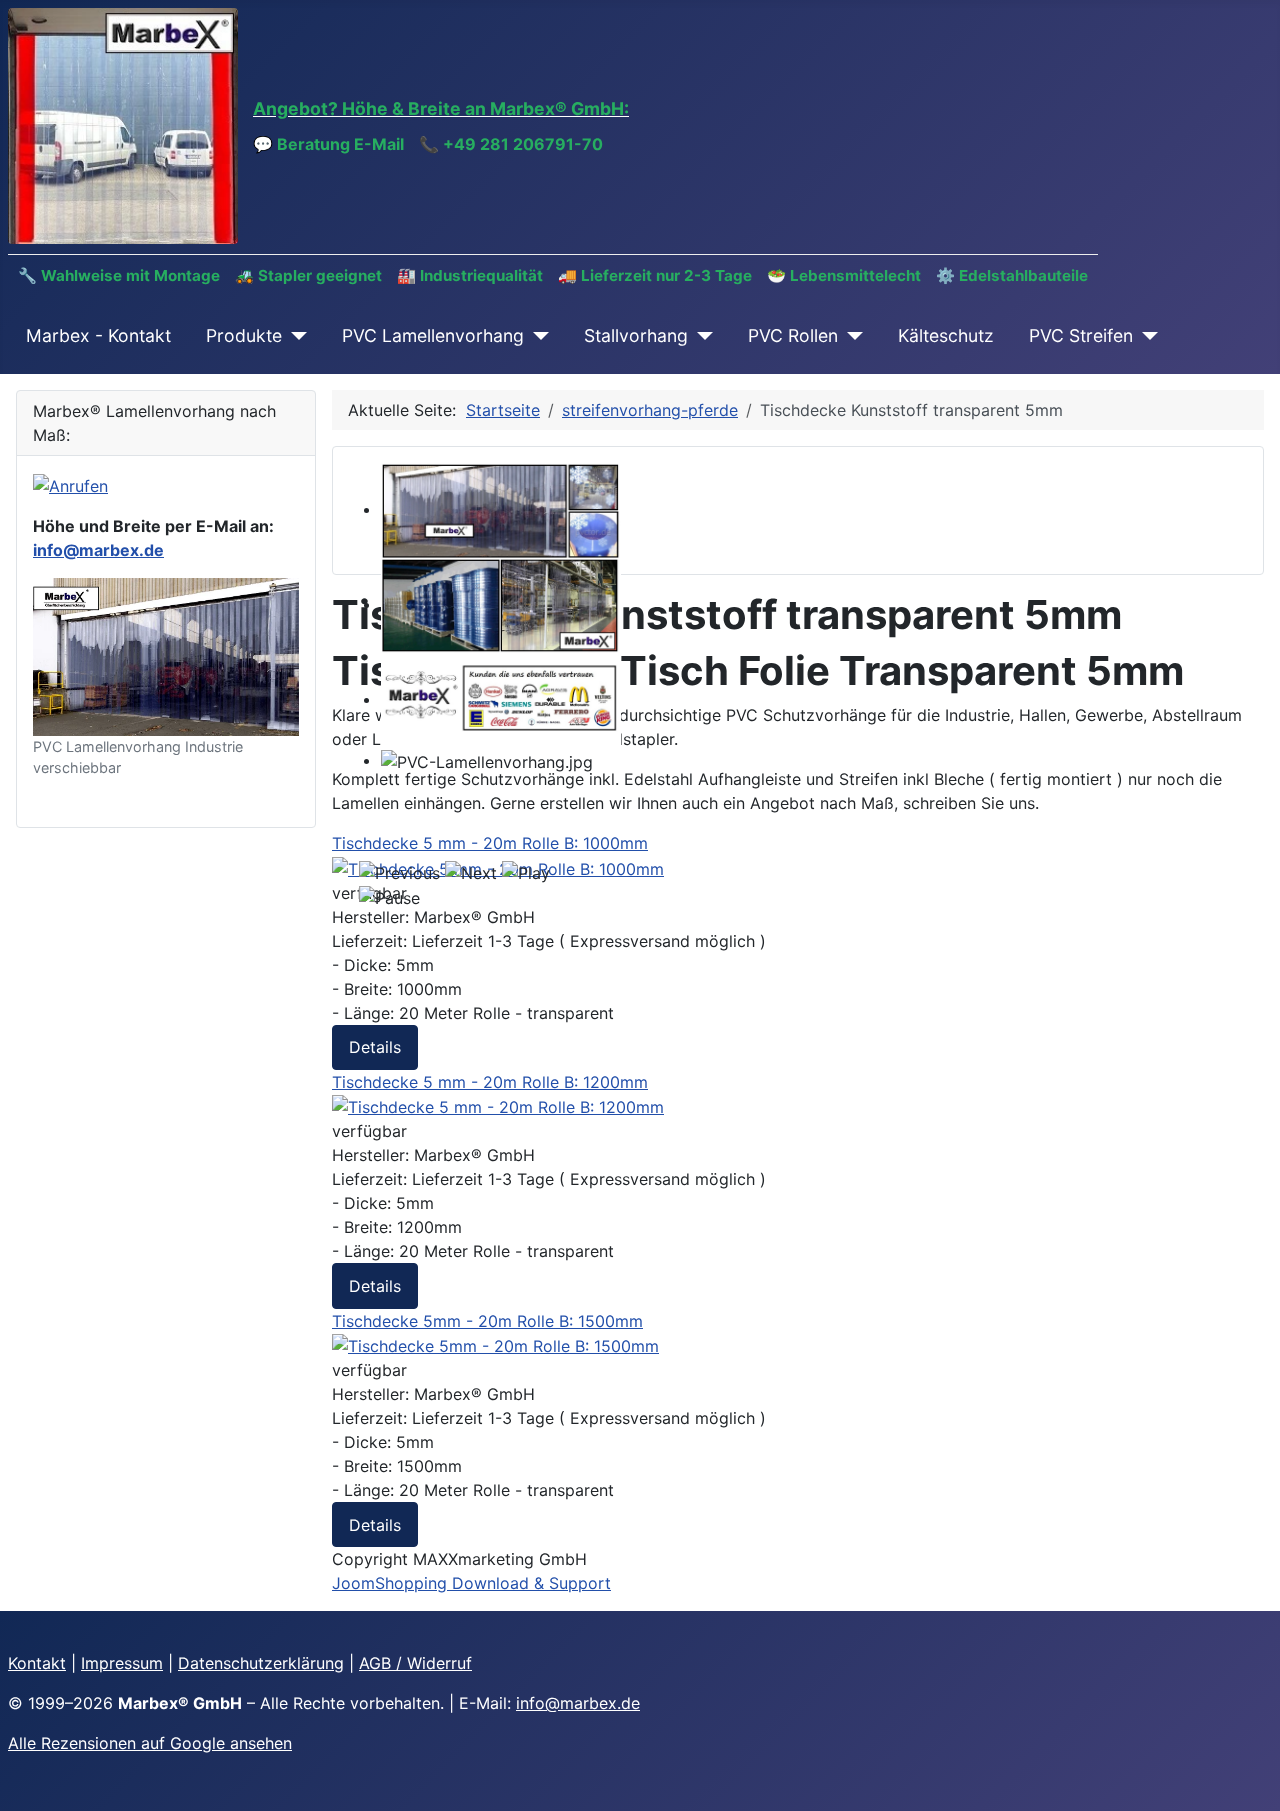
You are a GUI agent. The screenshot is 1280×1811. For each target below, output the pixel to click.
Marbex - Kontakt (98, 335)
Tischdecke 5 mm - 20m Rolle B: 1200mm (490, 1082)
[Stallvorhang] (700, 336)
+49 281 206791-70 (523, 144)
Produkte (244, 335)
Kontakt (37, 1663)
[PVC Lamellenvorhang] (536, 336)
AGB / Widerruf (415, 1663)
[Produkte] (294, 336)
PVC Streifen (1081, 335)
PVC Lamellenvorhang (433, 335)
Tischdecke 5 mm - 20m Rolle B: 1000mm (490, 843)
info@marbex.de (98, 550)
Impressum (122, 1663)
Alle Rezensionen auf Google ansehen (150, 1743)
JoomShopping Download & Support (471, 1583)
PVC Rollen (793, 335)
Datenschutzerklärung (261, 1663)
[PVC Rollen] (850, 336)
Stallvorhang (636, 335)
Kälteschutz (946, 335)
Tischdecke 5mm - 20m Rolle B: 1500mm (487, 1321)
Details (375, 1047)
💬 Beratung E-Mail (328, 144)
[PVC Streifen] (1145, 336)
